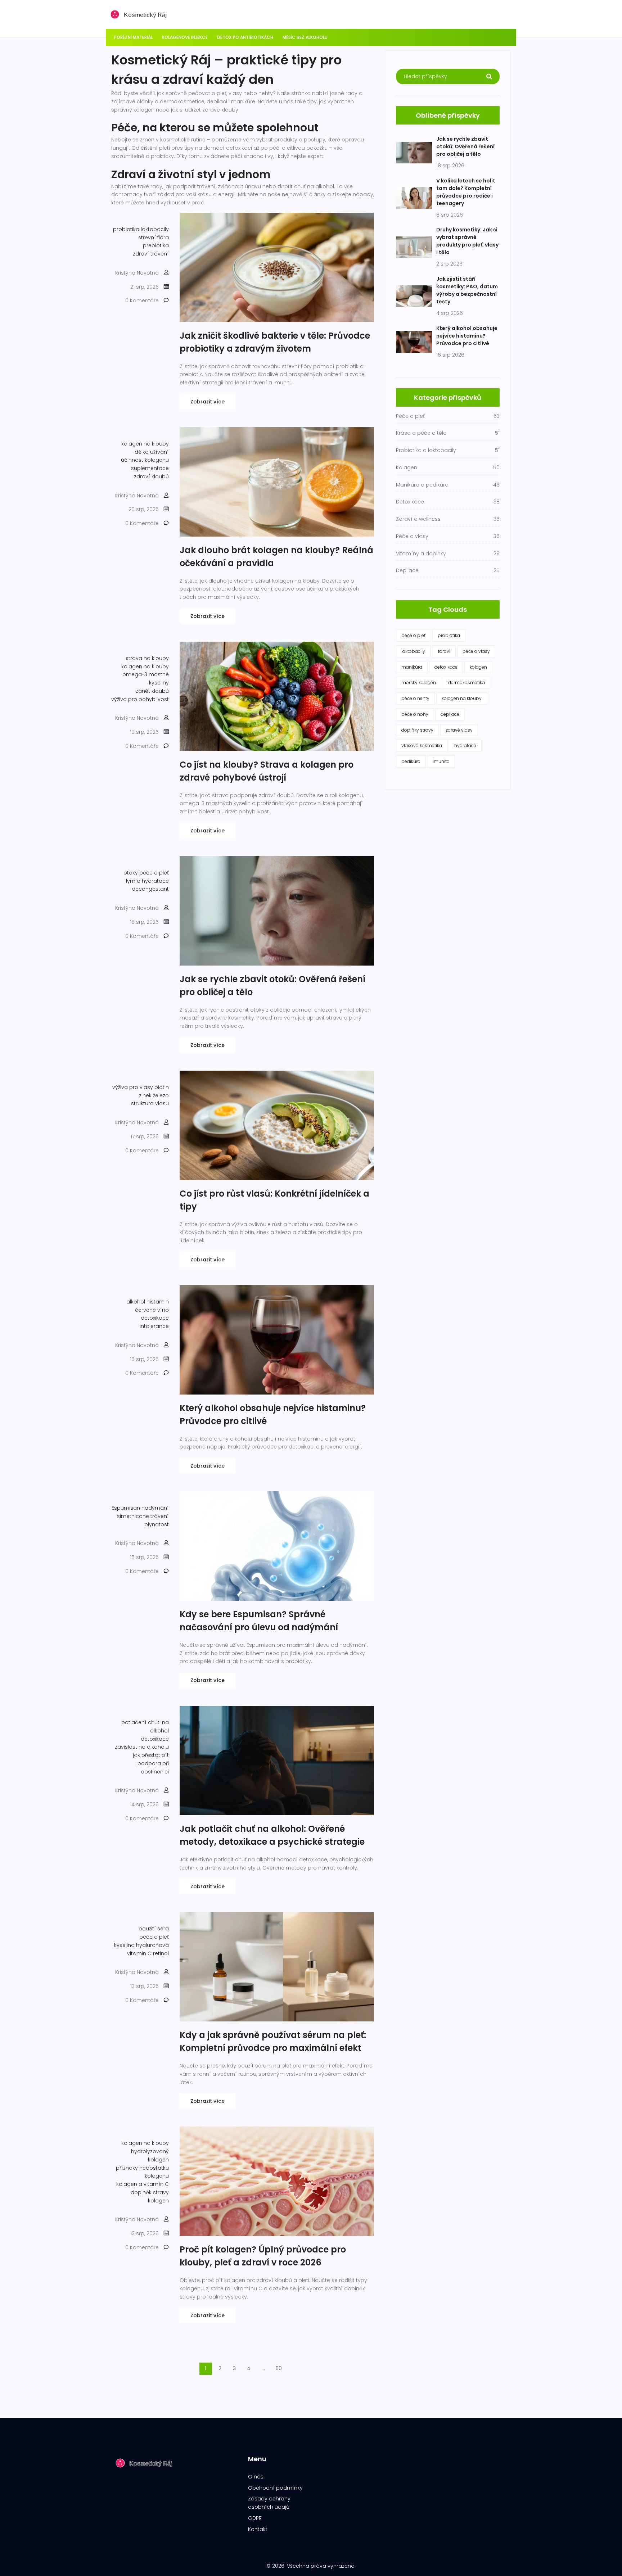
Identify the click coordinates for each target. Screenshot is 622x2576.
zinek (145, 1095)
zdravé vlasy (459, 730)
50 (279, 2368)
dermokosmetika (466, 683)
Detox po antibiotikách (245, 37)
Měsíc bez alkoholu (305, 37)
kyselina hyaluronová (141, 1945)
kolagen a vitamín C (143, 2184)
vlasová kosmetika (422, 745)
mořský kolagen (419, 683)
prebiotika (156, 245)
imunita (441, 761)
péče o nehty (415, 698)
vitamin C (139, 1953)
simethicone (133, 1516)
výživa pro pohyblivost (140, 699)
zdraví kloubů (151, 476)
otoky (131, 873)
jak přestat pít (151, 1755)
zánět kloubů (152, 691)
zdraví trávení (151, 254)
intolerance (154, 1326)
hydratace (155, 881)
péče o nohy (415, 714)
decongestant (150, 889)
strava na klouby (147, 658)
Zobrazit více (208, 402)
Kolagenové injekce (185, 37)
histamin (158, 1302)
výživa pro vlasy (133, 1087)
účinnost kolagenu (145, 460)
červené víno (152, 1310)
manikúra (412, 667)
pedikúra (411, 761)
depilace (450, 714)
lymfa (133, 881)
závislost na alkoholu (142, 1747)
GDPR (255, 2518)
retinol (161, 1953)
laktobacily (155, 229)
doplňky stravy (417, 730)
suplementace (150, 468)
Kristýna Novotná (137, 273)
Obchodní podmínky (275, 2488)
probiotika (126, 229)
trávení (160, 1516)
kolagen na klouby (145, 444)
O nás (256, 2477)
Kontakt (258, 2529)
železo (161, 1095)
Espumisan (126, 1508)
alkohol (136, 1302)
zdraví (444, 651)
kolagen (478, 667)
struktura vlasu (150, 1103)
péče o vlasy (476, 651)
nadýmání (155, 1508)
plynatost (157, 1524)
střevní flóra (154, 238)
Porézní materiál (133, 37)
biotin (162, 1087)
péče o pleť (154, 873)
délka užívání (152, 452)
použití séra (154, 1929)
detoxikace (155, 1318)
